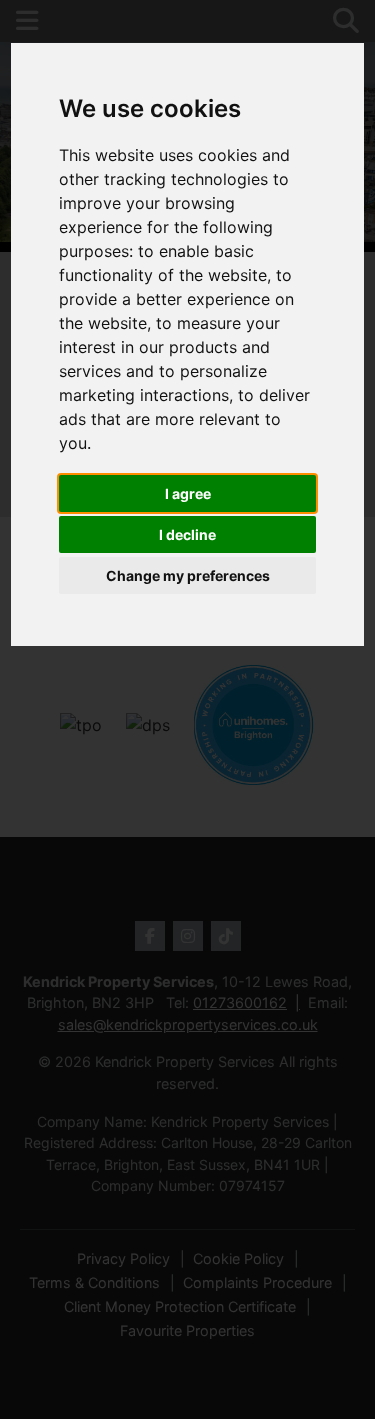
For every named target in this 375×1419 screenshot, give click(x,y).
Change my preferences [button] (188, 575)
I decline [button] (187, 534)
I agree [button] (188, 493)
